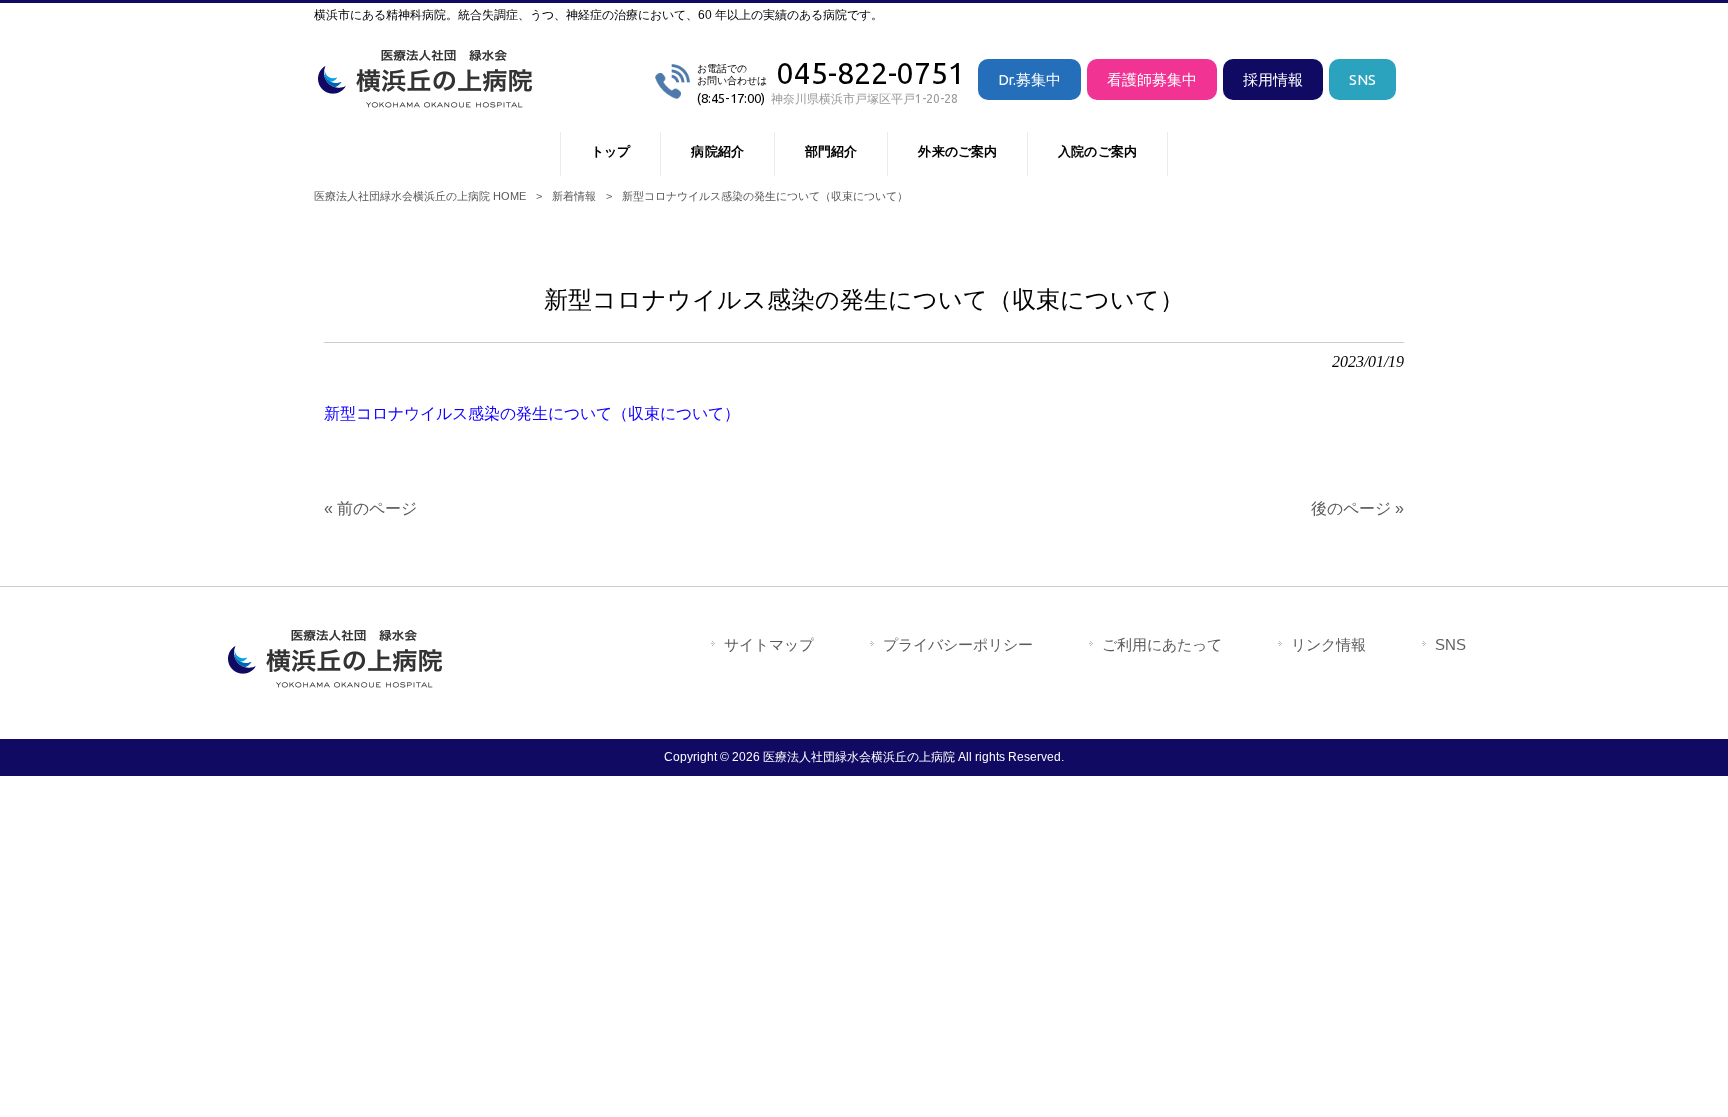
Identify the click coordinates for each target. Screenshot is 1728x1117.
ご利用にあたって (1162, 644)
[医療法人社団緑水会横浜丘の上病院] (428, 99)
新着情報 (574, 196)
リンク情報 (1328, 644)
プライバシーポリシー (958, 644)
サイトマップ (769, 644)
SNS (1362, 79)
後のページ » (1357, 508)
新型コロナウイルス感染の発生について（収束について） (532, 413)
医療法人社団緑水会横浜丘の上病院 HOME (420, 196)
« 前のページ (370, 508)
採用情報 (1273, 79)
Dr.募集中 (1029, 79)
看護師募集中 (1152, 79)
